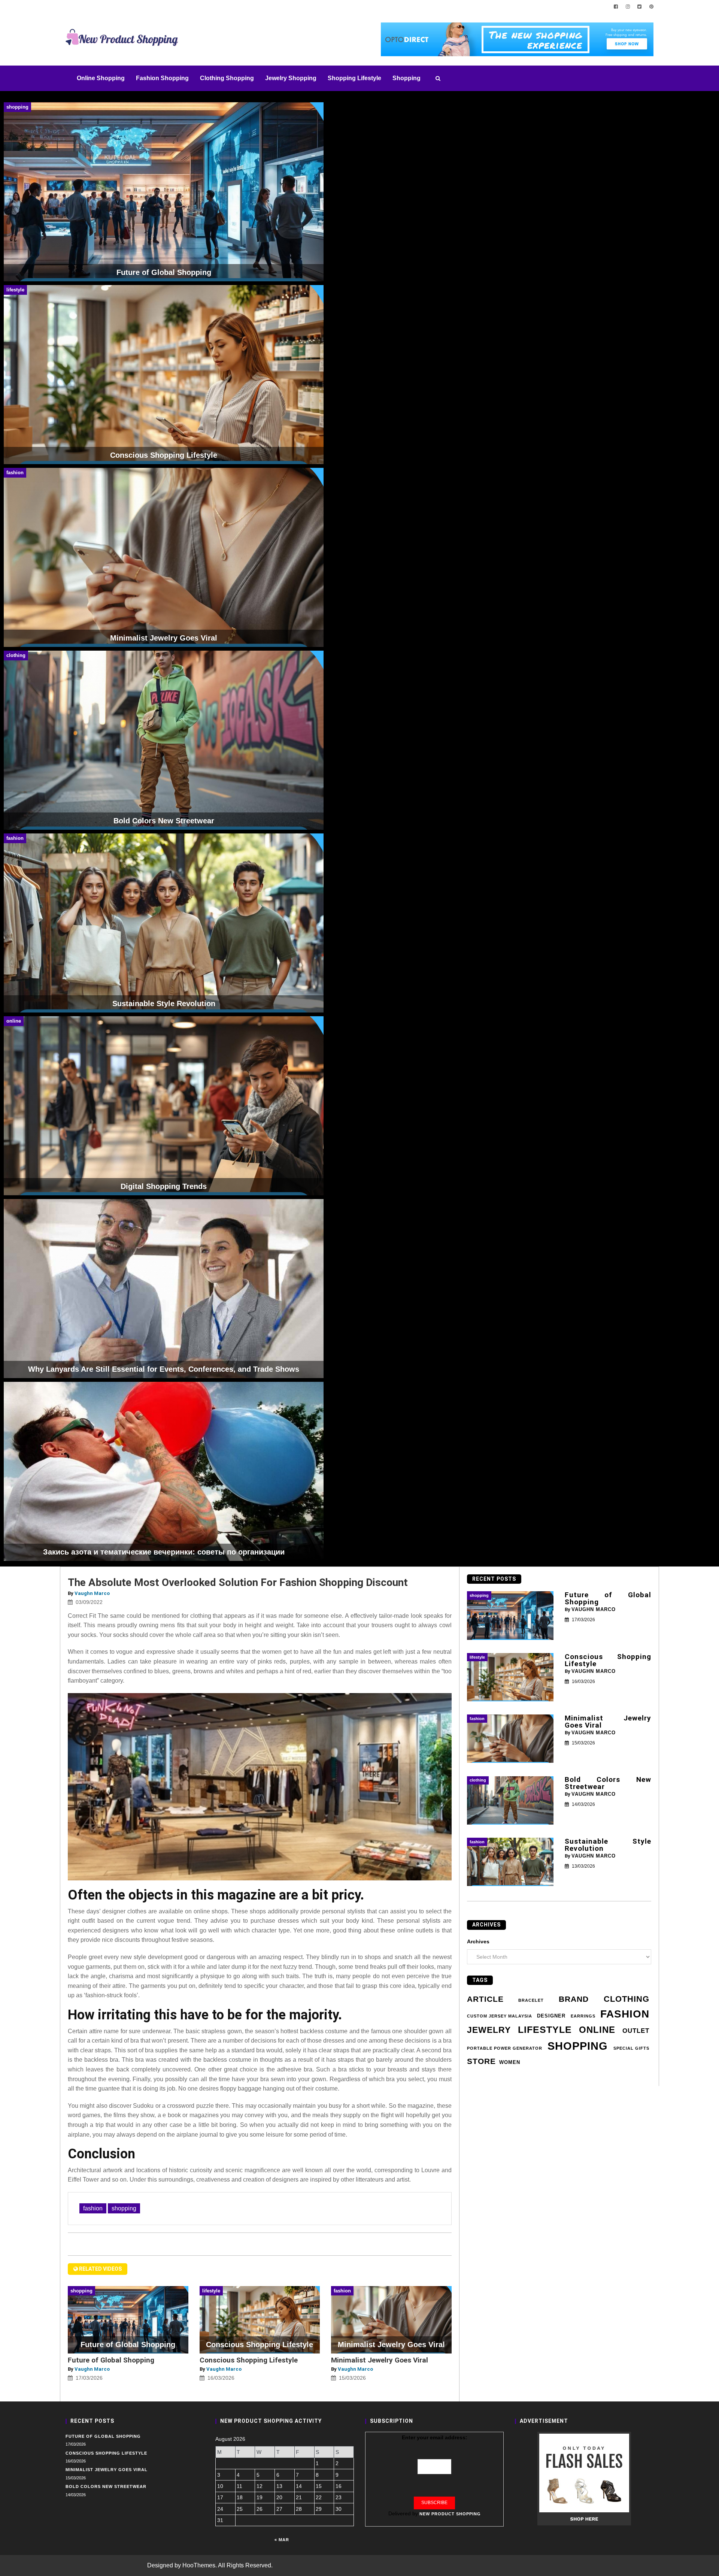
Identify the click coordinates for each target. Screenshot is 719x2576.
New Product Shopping (450, 2514)
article (485, 1999)
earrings (583, 2016)
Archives (478, 1941)
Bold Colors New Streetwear (608, 1783)
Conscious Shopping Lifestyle (249, 2360)
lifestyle (545, 2030)
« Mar (282, 2540)
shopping (124, 2208)
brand (574, 1999)
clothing (627, 1999)
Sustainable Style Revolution (608, 1845)
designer (551, 2016)
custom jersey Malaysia (500, 2016)
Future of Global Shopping (111, 2360)
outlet (636, 2031)
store (481, 2061)
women (510, 2062)
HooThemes (199, 2565)
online (597, 2030)
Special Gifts (631, 2048)
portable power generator (505, 2048)
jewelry (489, 2030)
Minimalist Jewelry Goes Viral (380, 2360)
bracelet (531, 2000)
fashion (93, 2208)
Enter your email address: (435, 2437)
